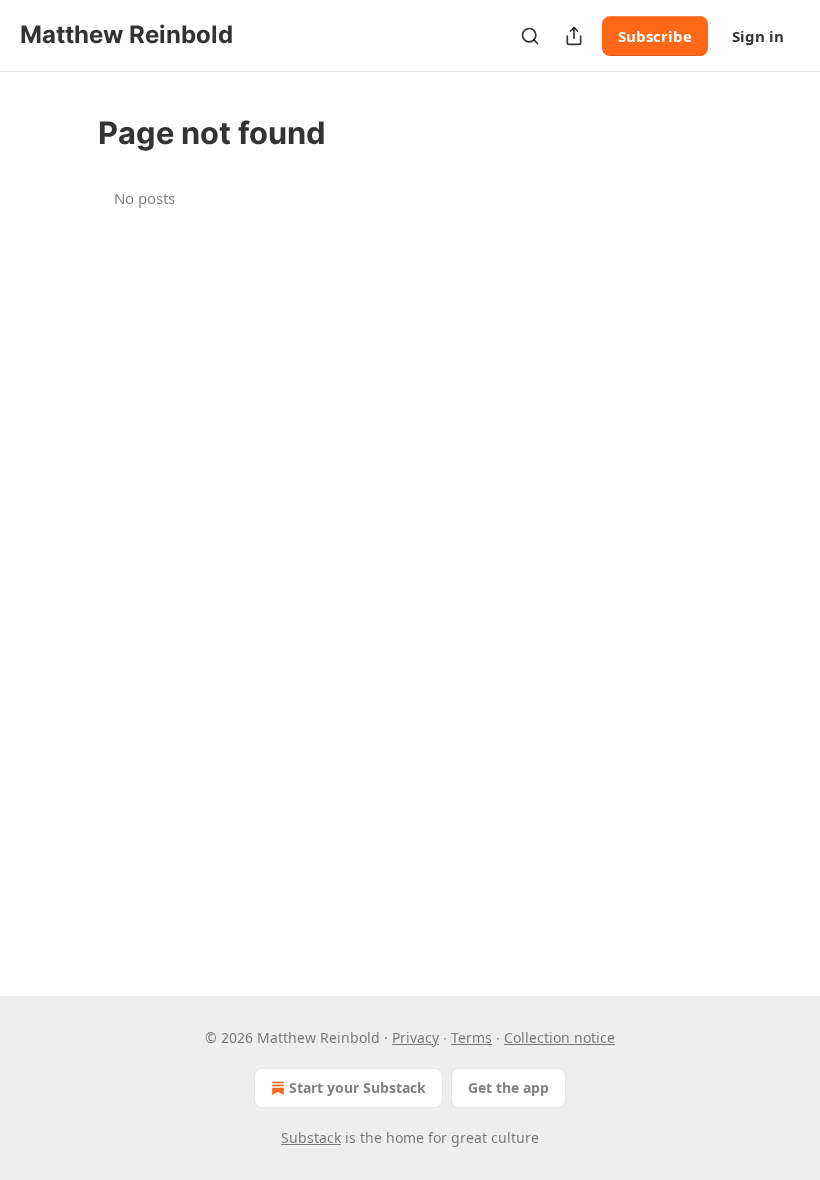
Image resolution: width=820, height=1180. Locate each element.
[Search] (530, 36)
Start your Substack (357, 1087)
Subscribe (655, 36)
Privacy (415, 1037)
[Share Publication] (574, 36)
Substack (311, 1137)
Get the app (508, 1087)
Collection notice (559, 1037)
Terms (471, 1037)
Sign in (758, 36)
